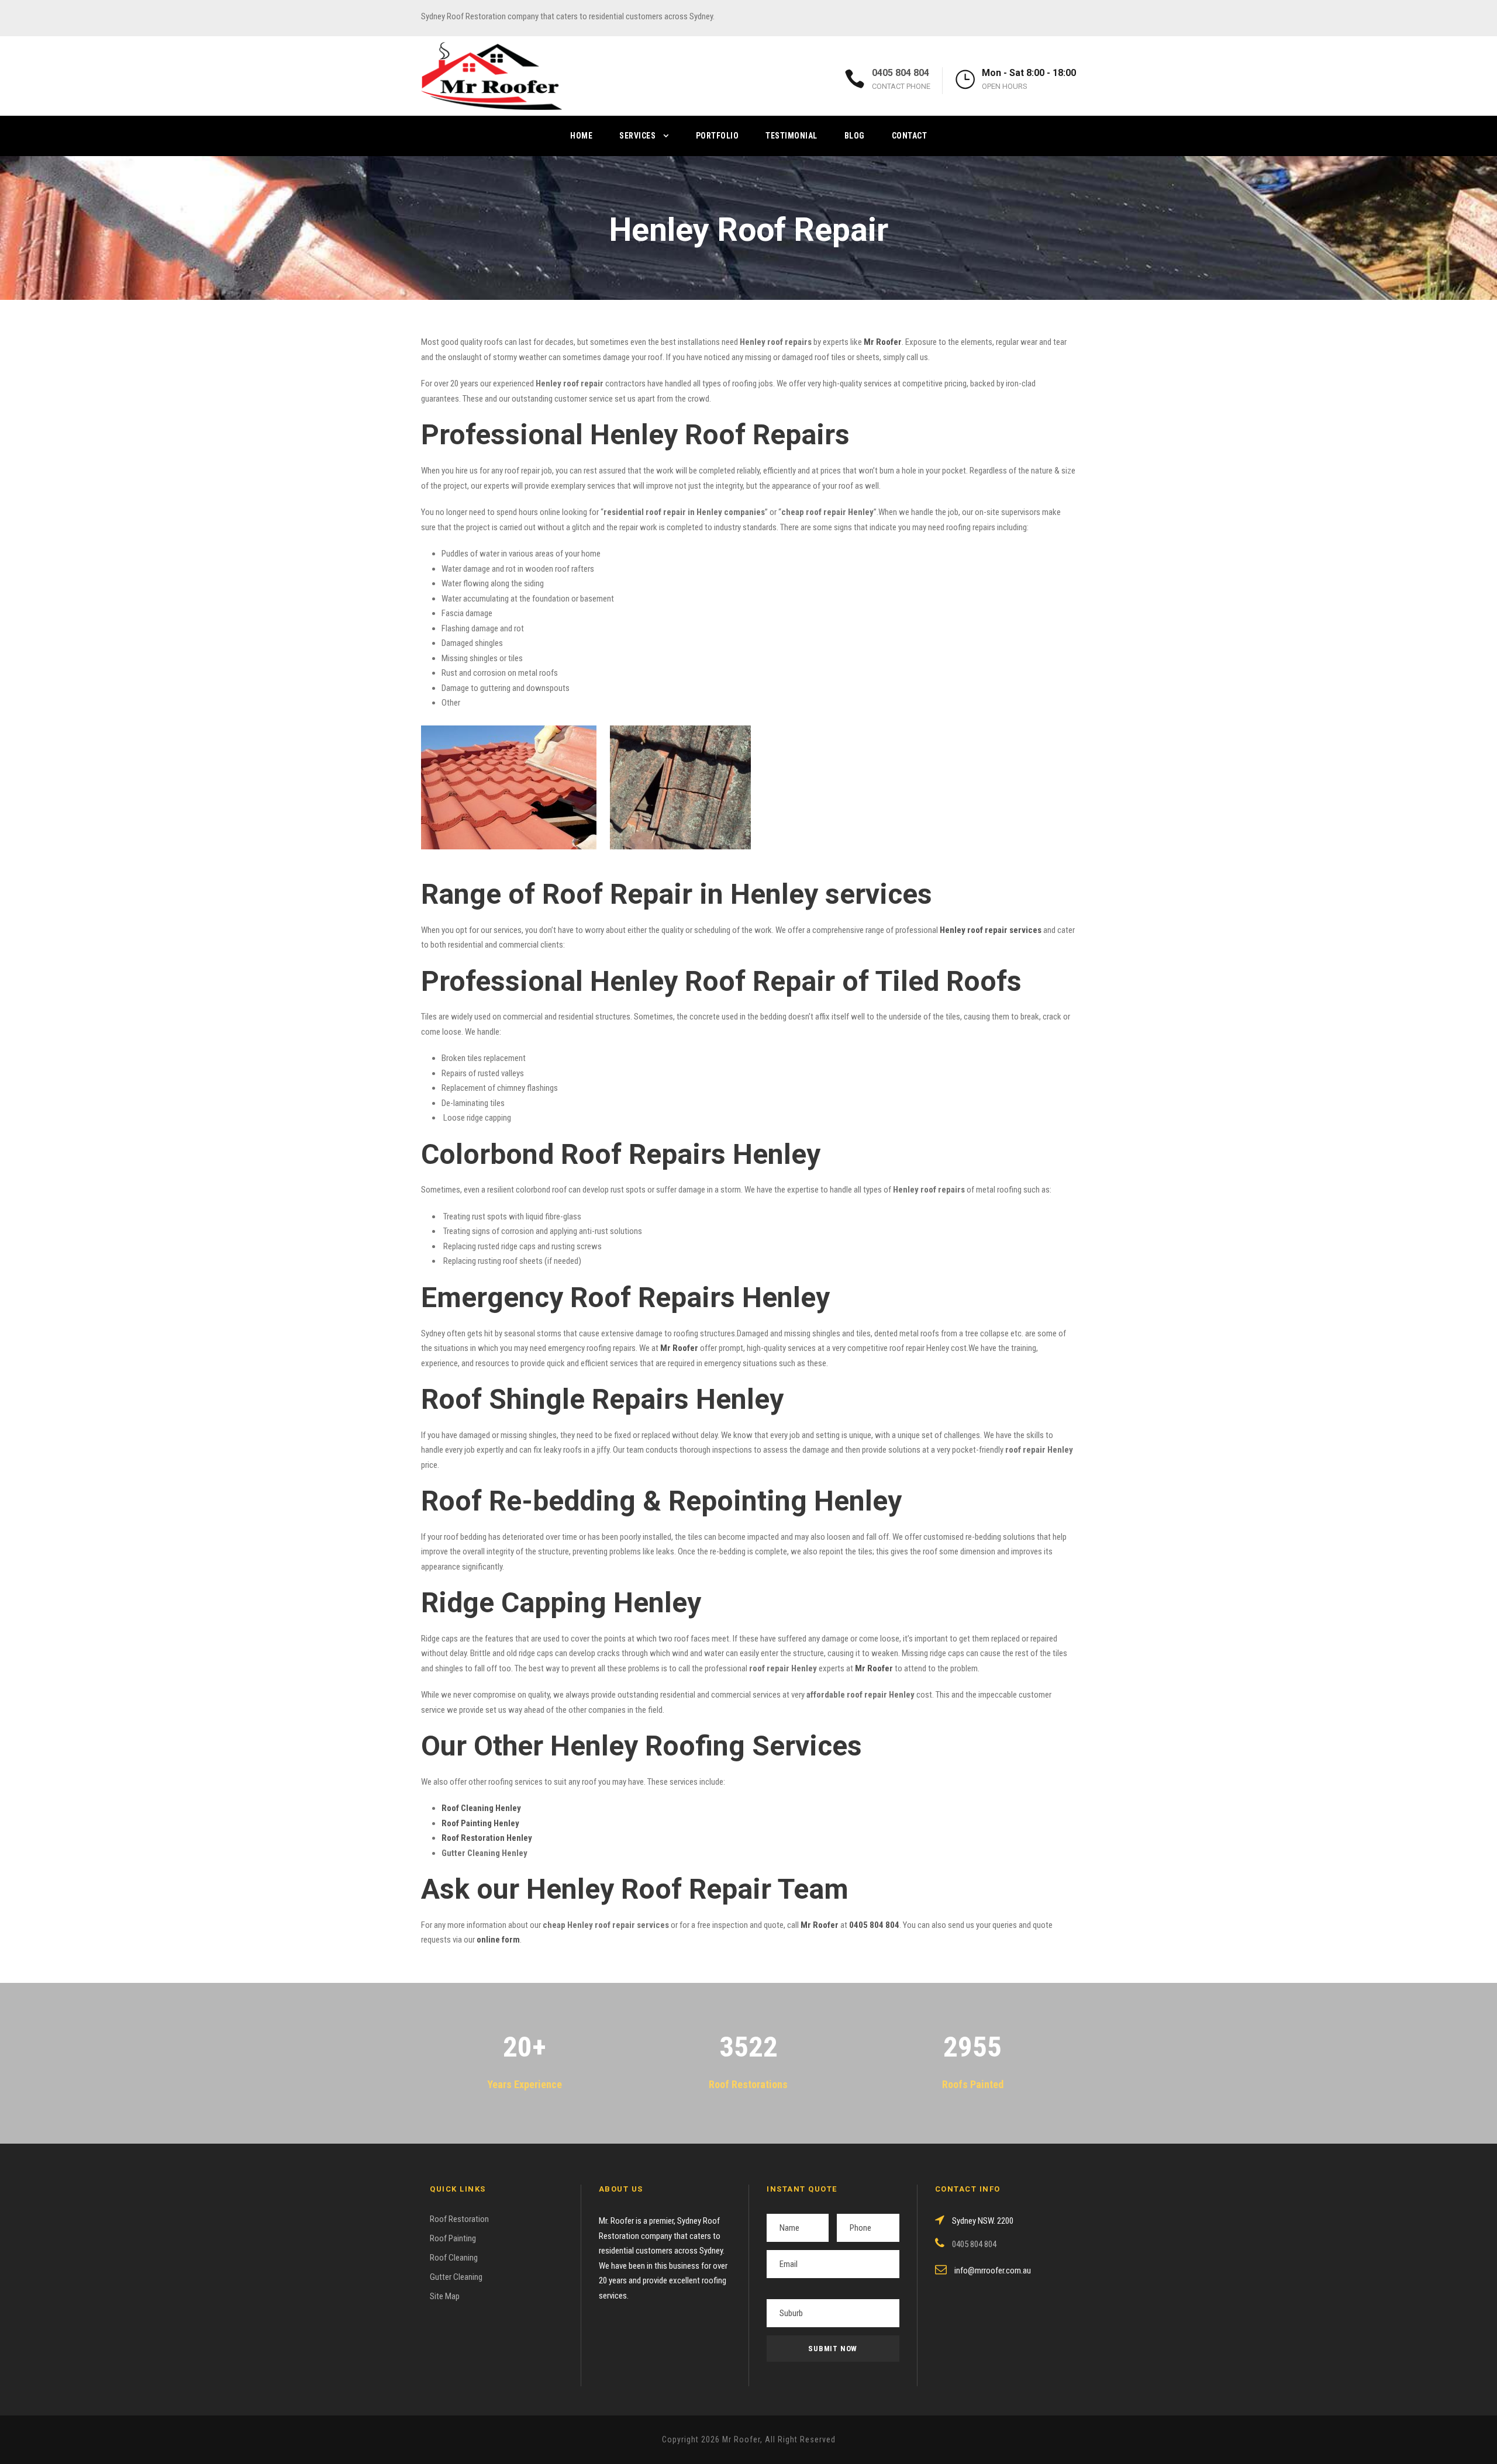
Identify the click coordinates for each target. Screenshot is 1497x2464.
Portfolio (718, 136)
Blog (855, 136)
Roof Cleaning (454, 2258)
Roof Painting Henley (480, 1823)
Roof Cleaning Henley (481, 1808)
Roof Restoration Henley (487, 1838)
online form (498, 1940)
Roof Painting (453, 2238)
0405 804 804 (901, 73)
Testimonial (791, 136)
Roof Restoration (459, 2219)
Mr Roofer (820, 1925)
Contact (910, 136)
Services (637, 136)
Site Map (445, 2296)
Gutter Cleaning (456, 2277)
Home (581, 136)
